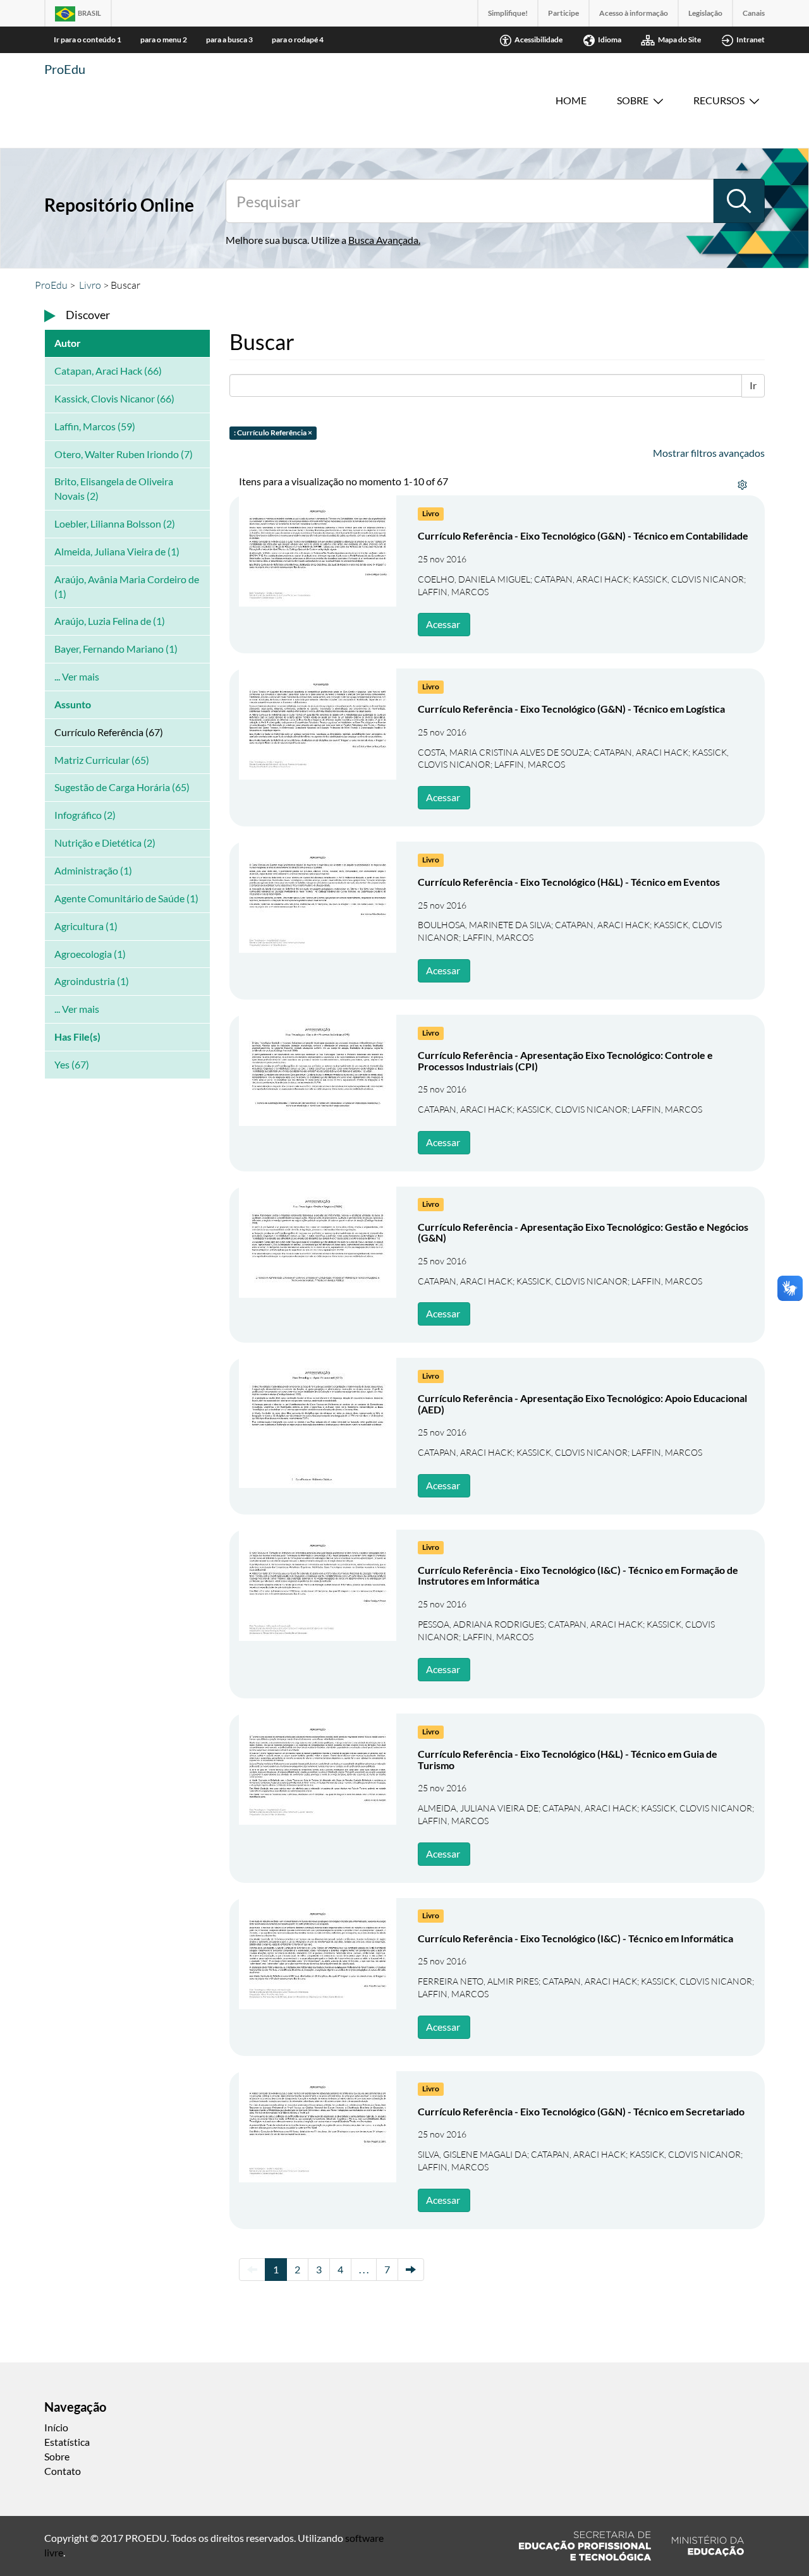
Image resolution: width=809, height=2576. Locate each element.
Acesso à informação (634, 13)
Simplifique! (508, 13)
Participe (563, 13)
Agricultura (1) (86, 926)
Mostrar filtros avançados (709, 453)
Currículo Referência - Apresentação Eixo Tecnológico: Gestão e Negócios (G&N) (583, 1232)
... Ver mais (77, 676)
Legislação (705, 13)
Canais (754, 13)
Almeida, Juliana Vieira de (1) (117, 551)
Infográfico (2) (85, 815)
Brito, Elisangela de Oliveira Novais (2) (114, 488)
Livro (90, 285)
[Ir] (739, 201)
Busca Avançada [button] (383, 240)
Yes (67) (72, 1064)
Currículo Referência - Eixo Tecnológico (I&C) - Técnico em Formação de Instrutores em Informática (578, 1575)
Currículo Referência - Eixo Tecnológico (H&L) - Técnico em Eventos (569, 882)
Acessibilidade (538, 39)
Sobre (633, 100)
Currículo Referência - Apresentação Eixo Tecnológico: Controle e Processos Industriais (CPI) (565, 1061)
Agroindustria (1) (92, 981)
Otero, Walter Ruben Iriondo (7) (124, 454)
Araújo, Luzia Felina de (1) (110, 621)
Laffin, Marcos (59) (95, 426)
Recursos (719, 100)
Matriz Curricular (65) (102, 760)
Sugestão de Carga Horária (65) (122, 787)
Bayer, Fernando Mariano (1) (116, 649)
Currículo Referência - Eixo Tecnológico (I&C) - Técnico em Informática (575, 1938)
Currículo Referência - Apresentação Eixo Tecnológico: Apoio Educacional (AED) (582, 1404)
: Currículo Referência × (273, 432)
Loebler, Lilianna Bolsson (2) (115, 523)
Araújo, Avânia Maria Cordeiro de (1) (127, 586)
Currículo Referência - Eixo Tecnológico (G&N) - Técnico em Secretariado (581, 2111)
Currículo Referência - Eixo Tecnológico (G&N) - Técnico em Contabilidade (583, 535)
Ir (753, 385)
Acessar (443, 624)
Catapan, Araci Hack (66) (108, 371)
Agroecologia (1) (90, 954)
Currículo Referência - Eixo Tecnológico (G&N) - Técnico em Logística (571, 709)
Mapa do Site (679, 39)
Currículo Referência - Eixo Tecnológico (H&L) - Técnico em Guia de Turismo (568, 1759)
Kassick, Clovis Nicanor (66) (114, 398)
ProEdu (65, 69)
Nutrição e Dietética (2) (105, 843)
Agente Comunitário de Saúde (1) (126, 898)
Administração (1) (93, 870)
